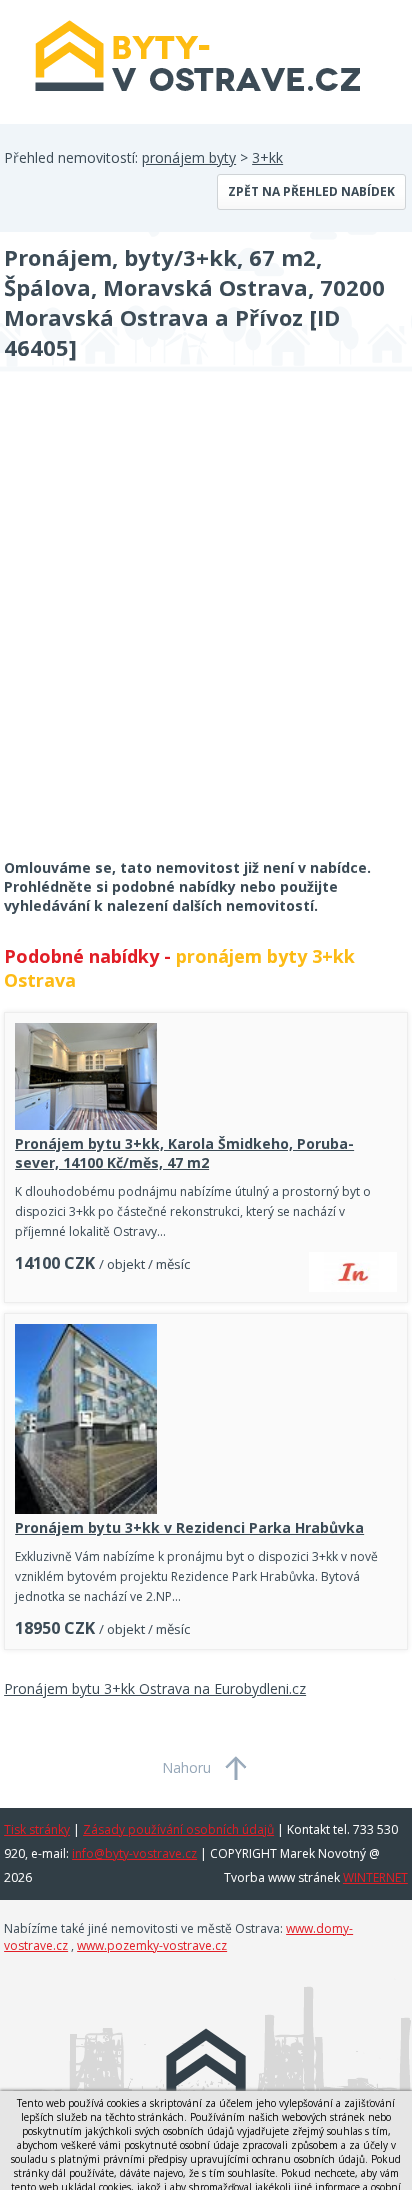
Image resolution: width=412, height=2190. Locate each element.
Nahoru (186, 1767)
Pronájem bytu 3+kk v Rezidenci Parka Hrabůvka (189, 1527)
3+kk (267, 157)
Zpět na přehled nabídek (311, 191)
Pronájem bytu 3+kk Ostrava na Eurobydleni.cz (155, 1688)
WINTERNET (375, 1877)
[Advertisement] (206, 628)
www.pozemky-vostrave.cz (152, 1945)
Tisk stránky (37, 1829)
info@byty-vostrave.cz (134, 1853)
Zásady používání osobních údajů (178, 1829)
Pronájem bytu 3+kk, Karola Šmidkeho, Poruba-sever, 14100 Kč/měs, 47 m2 (184, 1153)
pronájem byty (189, 157)
